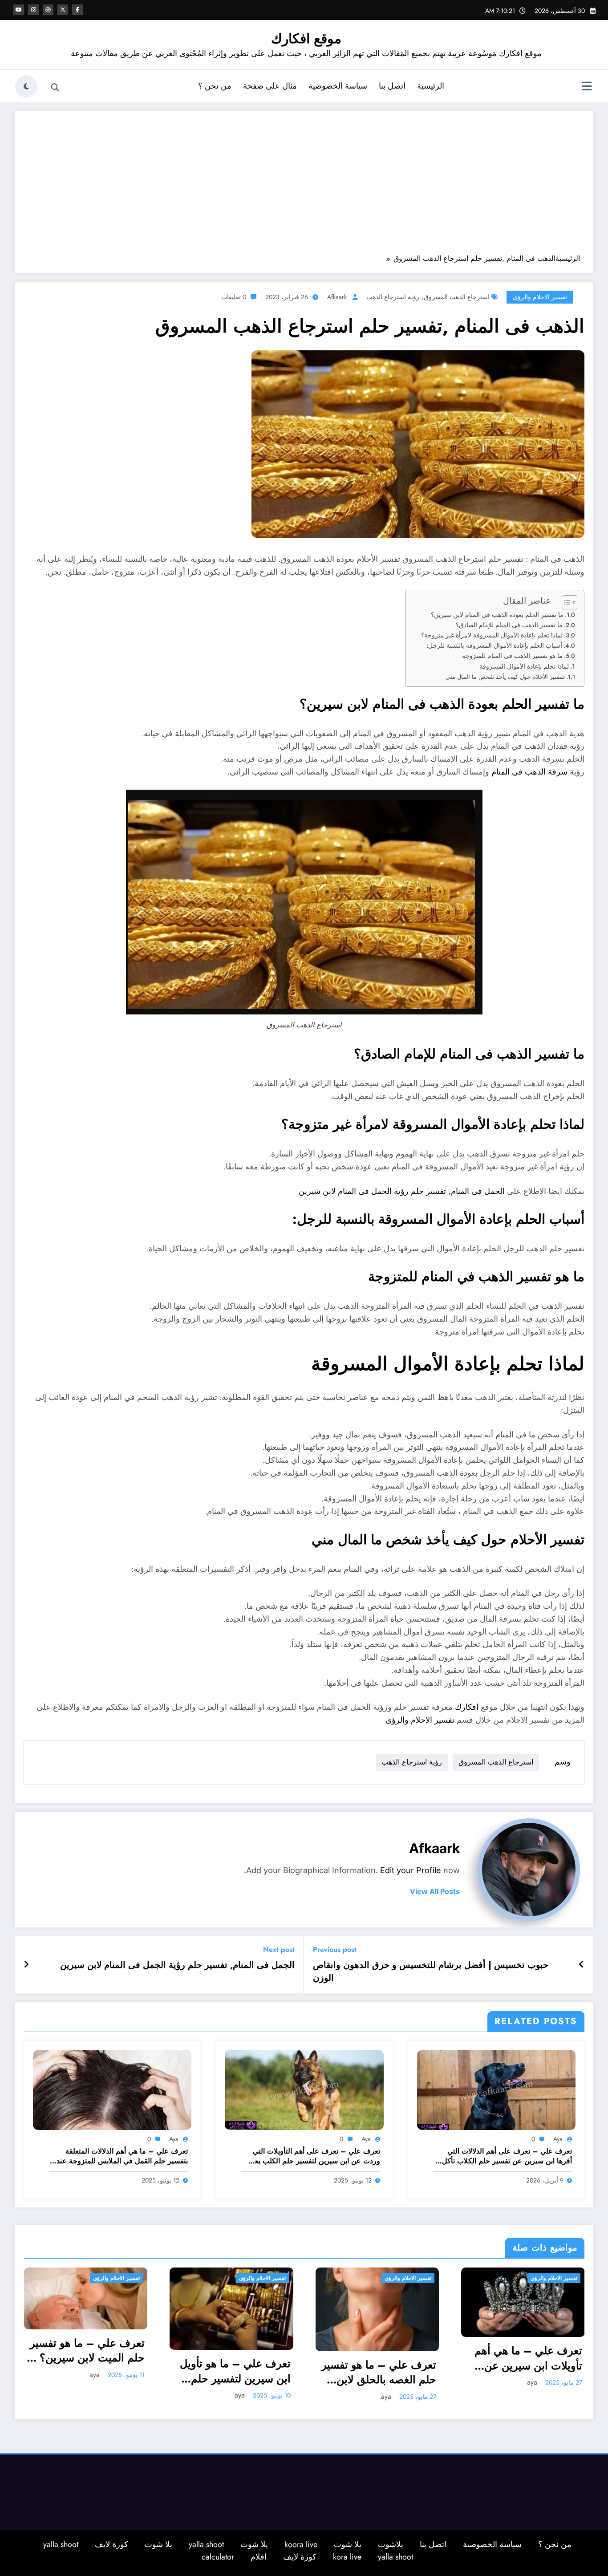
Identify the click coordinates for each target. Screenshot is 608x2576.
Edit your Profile (411, 1870)
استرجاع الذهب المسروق (456, 297)
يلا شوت (348, 2544)
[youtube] (19, 10)
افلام (259, 2557)
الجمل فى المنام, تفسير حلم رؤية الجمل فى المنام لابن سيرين (402, 1191)
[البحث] (55, 88)
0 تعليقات (234, 297)
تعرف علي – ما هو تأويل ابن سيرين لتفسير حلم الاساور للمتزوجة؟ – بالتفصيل (235, 2371)
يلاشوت (391, 2544)
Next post (279, 1949)
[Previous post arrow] (582, 1965)
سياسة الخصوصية (338, 86)
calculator (218, 2557)
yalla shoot (206, 2544)
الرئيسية (431, 86)
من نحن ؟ (215, 86)
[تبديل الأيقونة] (587, 87)
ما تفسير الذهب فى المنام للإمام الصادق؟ (509, 625)
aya (558, 2139)
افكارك (467, 1707)
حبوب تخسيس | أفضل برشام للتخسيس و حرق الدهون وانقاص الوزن (431, 1972)
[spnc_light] (26, 86)
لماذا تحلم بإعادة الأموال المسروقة (524, 666)
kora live (347, 2557)
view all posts (435, 1892)
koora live (301, 2544)
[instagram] (33, 10)
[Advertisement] (304, 187)
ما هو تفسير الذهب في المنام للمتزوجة (512, 656)
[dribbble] (48, 10)
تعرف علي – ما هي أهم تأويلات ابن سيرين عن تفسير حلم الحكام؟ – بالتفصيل (528, 2358)
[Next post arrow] (26, 1965)
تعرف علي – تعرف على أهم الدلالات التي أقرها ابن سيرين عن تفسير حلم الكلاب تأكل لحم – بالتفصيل (507, 2156)
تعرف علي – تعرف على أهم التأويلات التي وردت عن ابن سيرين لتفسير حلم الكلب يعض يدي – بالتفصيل (313, 2156)
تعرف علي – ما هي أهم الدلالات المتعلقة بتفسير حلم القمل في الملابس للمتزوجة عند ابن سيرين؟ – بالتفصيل (122, 2156)
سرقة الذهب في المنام (529, 772)
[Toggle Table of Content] (565, 602)
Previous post (335, 1949)
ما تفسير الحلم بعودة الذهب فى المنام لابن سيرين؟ (497, 615)
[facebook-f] (77, 10)
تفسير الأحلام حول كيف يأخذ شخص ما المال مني (505, 677)
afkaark (337, 297)
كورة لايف (111, 2544)
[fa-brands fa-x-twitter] (63, 10)
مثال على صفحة (270, 86)
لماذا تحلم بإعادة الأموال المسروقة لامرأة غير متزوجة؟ (492, 635)
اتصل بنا (392, 86)
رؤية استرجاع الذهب (393, 297)
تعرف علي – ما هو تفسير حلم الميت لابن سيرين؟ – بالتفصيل (86, 2351)
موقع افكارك (306, 39)
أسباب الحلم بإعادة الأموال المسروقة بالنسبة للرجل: (494, 645)
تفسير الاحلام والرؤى (540, 297)
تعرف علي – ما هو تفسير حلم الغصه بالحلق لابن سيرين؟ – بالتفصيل (379, 2372)
